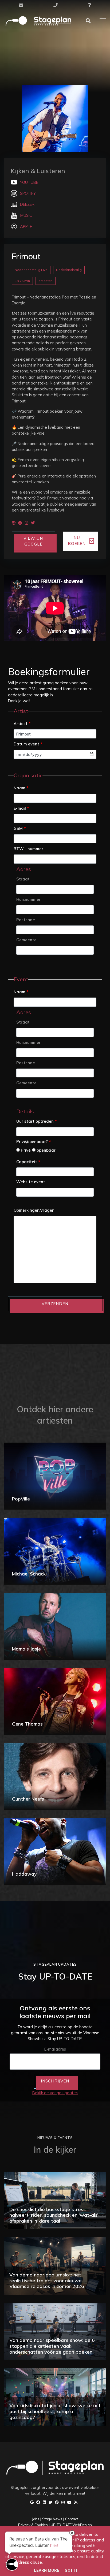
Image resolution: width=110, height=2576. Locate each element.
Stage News (52, 2519)
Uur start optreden (36, 1121)
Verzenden (55, 1304)
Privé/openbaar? (34, 1142)
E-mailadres (55, 2049)
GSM (20, 828)
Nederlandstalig (69, 270)
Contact (72, 2519)
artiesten (46, 281)
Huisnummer (28, 899)
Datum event (28, 744)
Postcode (26, 920)
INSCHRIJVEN (55, 2081)
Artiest (22, 724)
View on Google (33, 541)
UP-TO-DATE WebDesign (71, 2525)
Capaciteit (28, 1162)
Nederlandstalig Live (31, 270)
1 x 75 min (22, 281)
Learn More (47, 2570)
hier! (54, 2546)
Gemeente (26, 940)
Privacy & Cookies (33, 2525)
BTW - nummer (28, 849)
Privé (25, 1150)
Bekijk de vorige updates (55, 2093)
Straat (23, 879)
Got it (71, 2570)
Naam (21, 788)
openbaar (46, 1150)
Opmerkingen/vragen (34, 1210)
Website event (31, 1182)
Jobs (36, 2519)
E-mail (21, 808)
